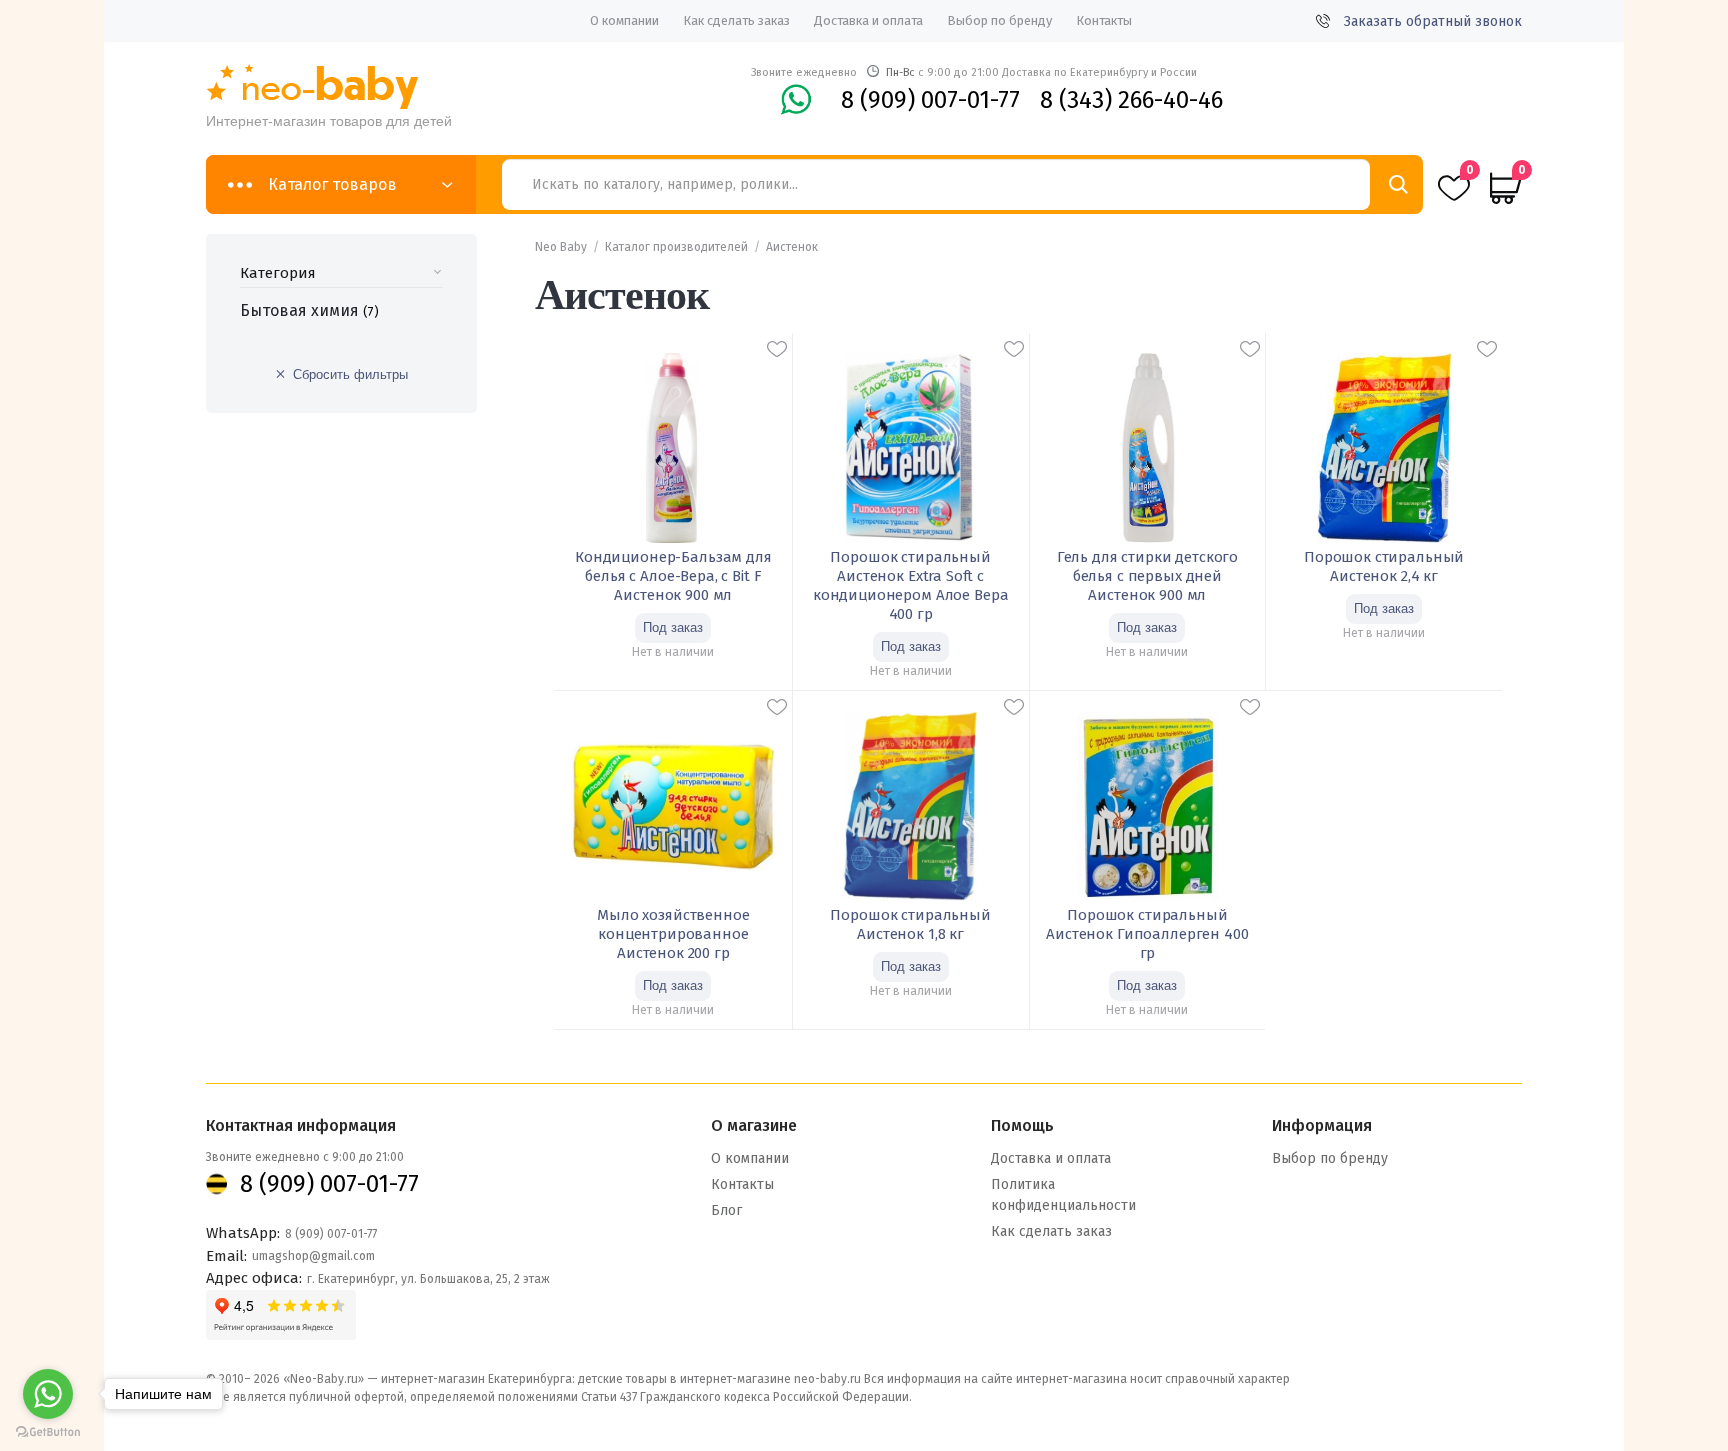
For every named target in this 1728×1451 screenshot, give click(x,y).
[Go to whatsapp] (48, 1394)
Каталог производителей (676, 247)
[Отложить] (777, 349)
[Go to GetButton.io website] (48, 1431)
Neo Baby (561, 247)
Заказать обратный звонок (1433, 21)
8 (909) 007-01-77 (930, 100)
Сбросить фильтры (350, 374)
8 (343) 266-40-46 (1131, 100)
